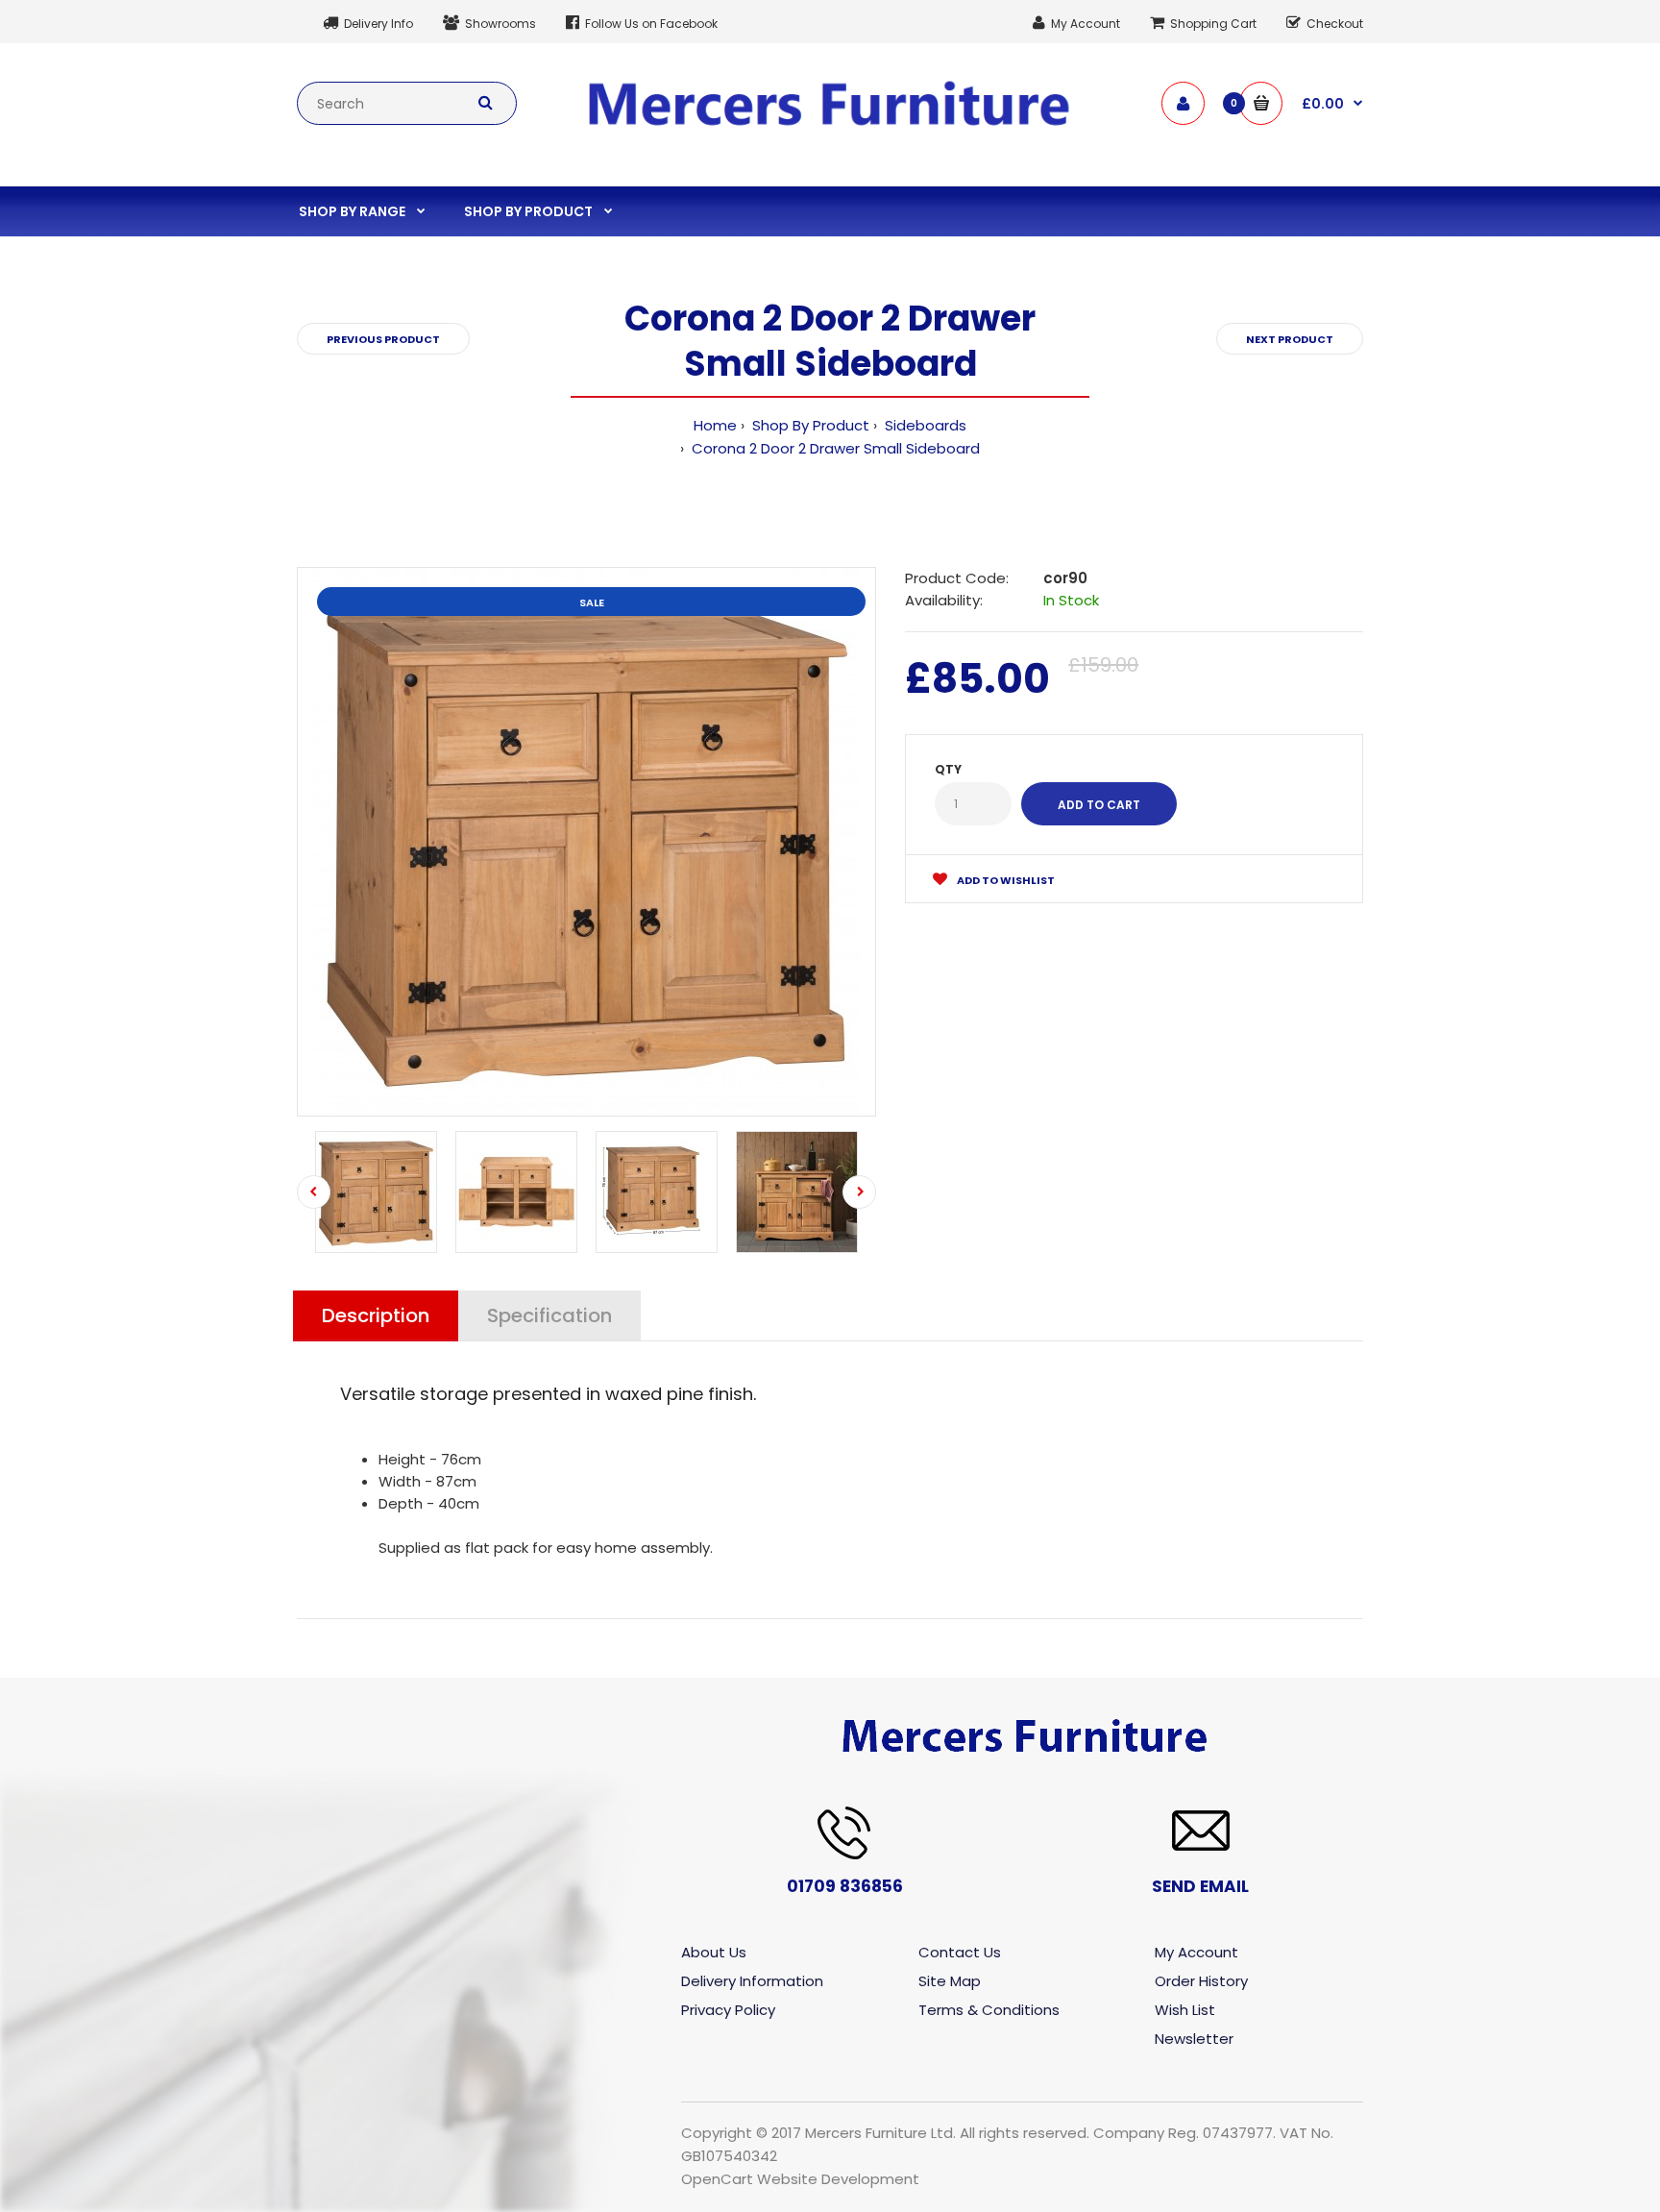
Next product (1290, 339)
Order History (1201, 1981)
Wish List (1185, 2010)
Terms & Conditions (989, 2010)
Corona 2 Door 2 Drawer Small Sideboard (834, 448)
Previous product (383, 339)
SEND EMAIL (1200, 1886)
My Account (1196, 1952)
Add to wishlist (1005, 880)
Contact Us (960, 1952)
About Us (714, 1952)
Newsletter (1194, 2039)
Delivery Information (752, 1981)
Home (715, 425)
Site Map (950, 1981)
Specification (549, 1315)
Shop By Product (809, 425)
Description (376, 1315)
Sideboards (924, 425)
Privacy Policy (728, 2010)
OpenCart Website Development (800, 2179)
